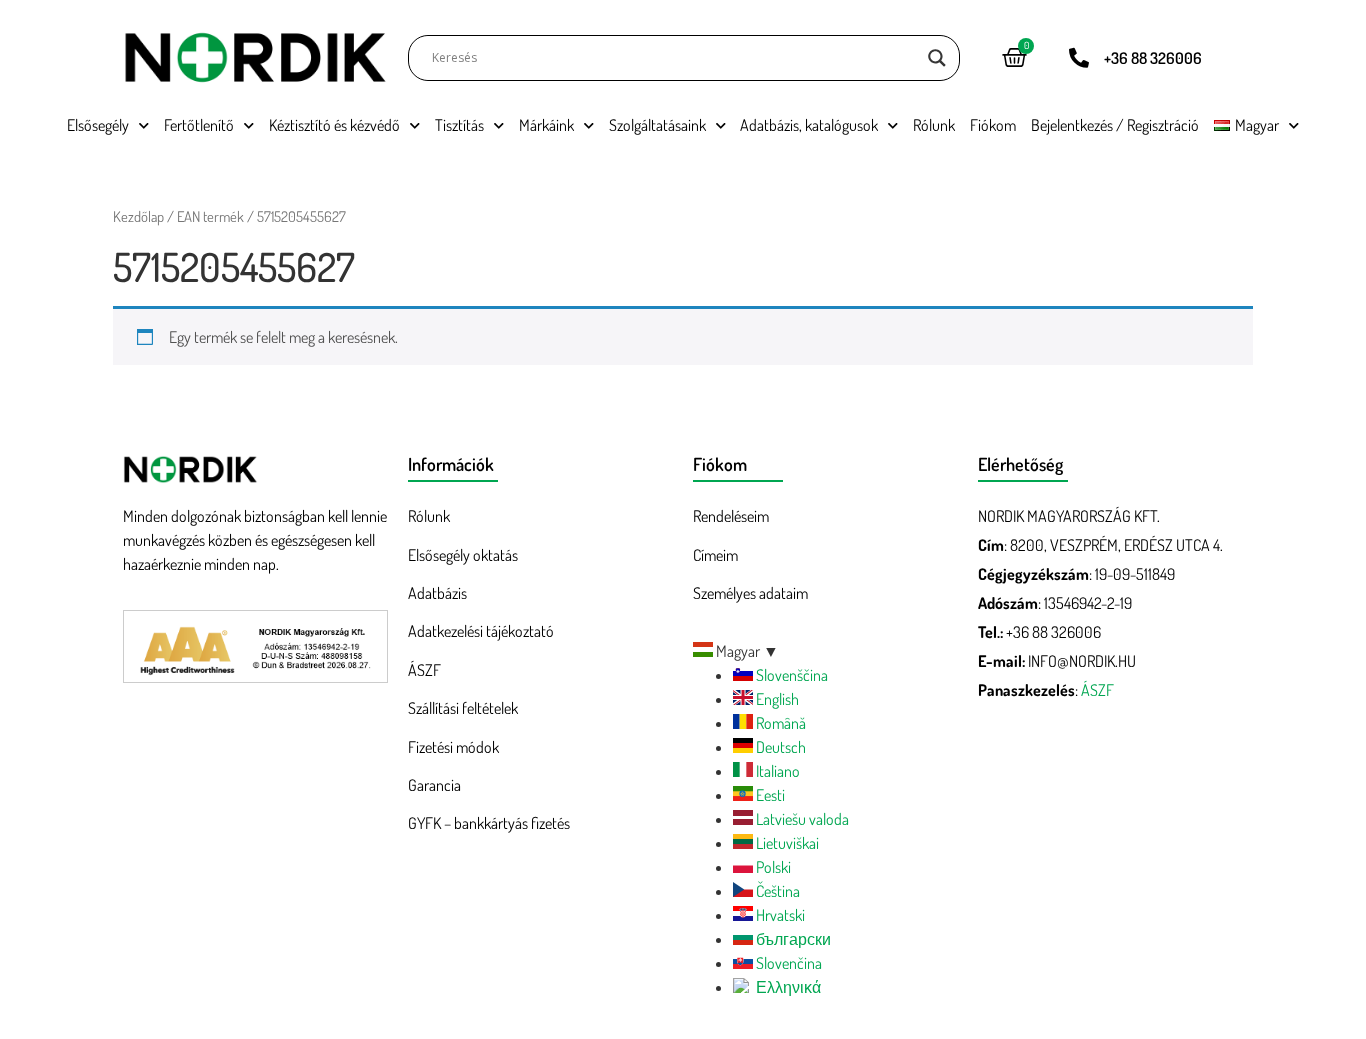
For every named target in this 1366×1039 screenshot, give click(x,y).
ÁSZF (424, 670)
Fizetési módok (453, 747)
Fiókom (993, 125)
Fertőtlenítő (199, 125)
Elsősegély (98, 125)
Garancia (434, 785)
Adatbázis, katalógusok (809, 125)
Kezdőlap (138, 216)
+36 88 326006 (1153, 58)
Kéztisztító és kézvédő (334, 125)
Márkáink (546, 125)
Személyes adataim (750, 593)
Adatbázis (437, 593)
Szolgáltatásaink (657, 125)
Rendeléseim (731, 516)
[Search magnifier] (937, 58)
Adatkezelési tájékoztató (481, 631)
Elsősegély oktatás (463, 555)
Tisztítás (459, 125)
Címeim (715, 555)
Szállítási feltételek (463, 708)
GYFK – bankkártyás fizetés (489, 823)
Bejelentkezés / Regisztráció (1115, 125)
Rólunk (934, 125)
